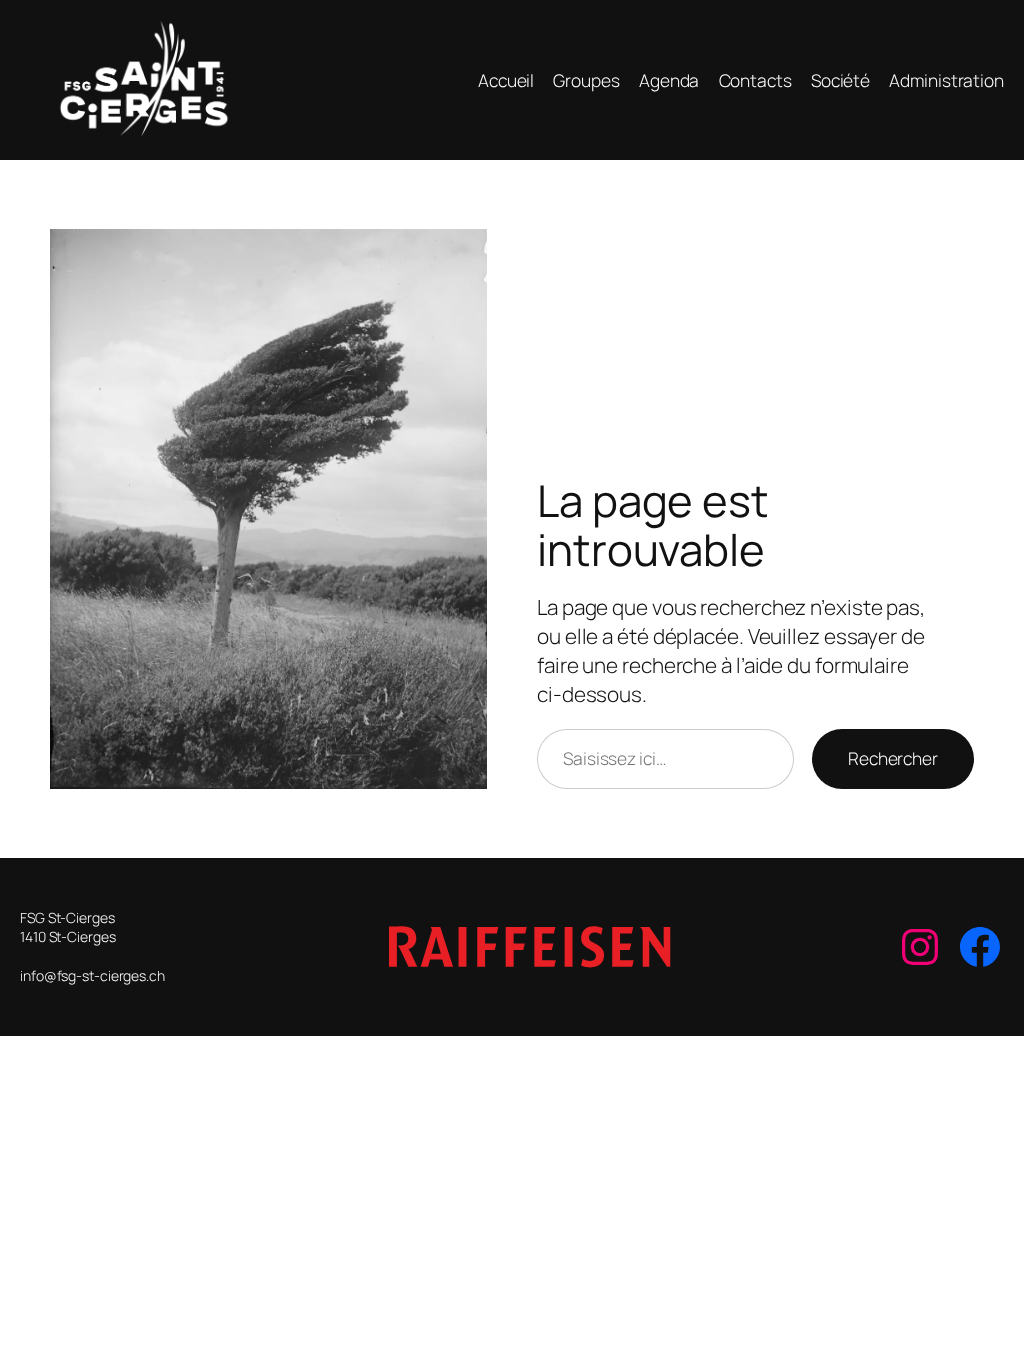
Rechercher (893, 758)
